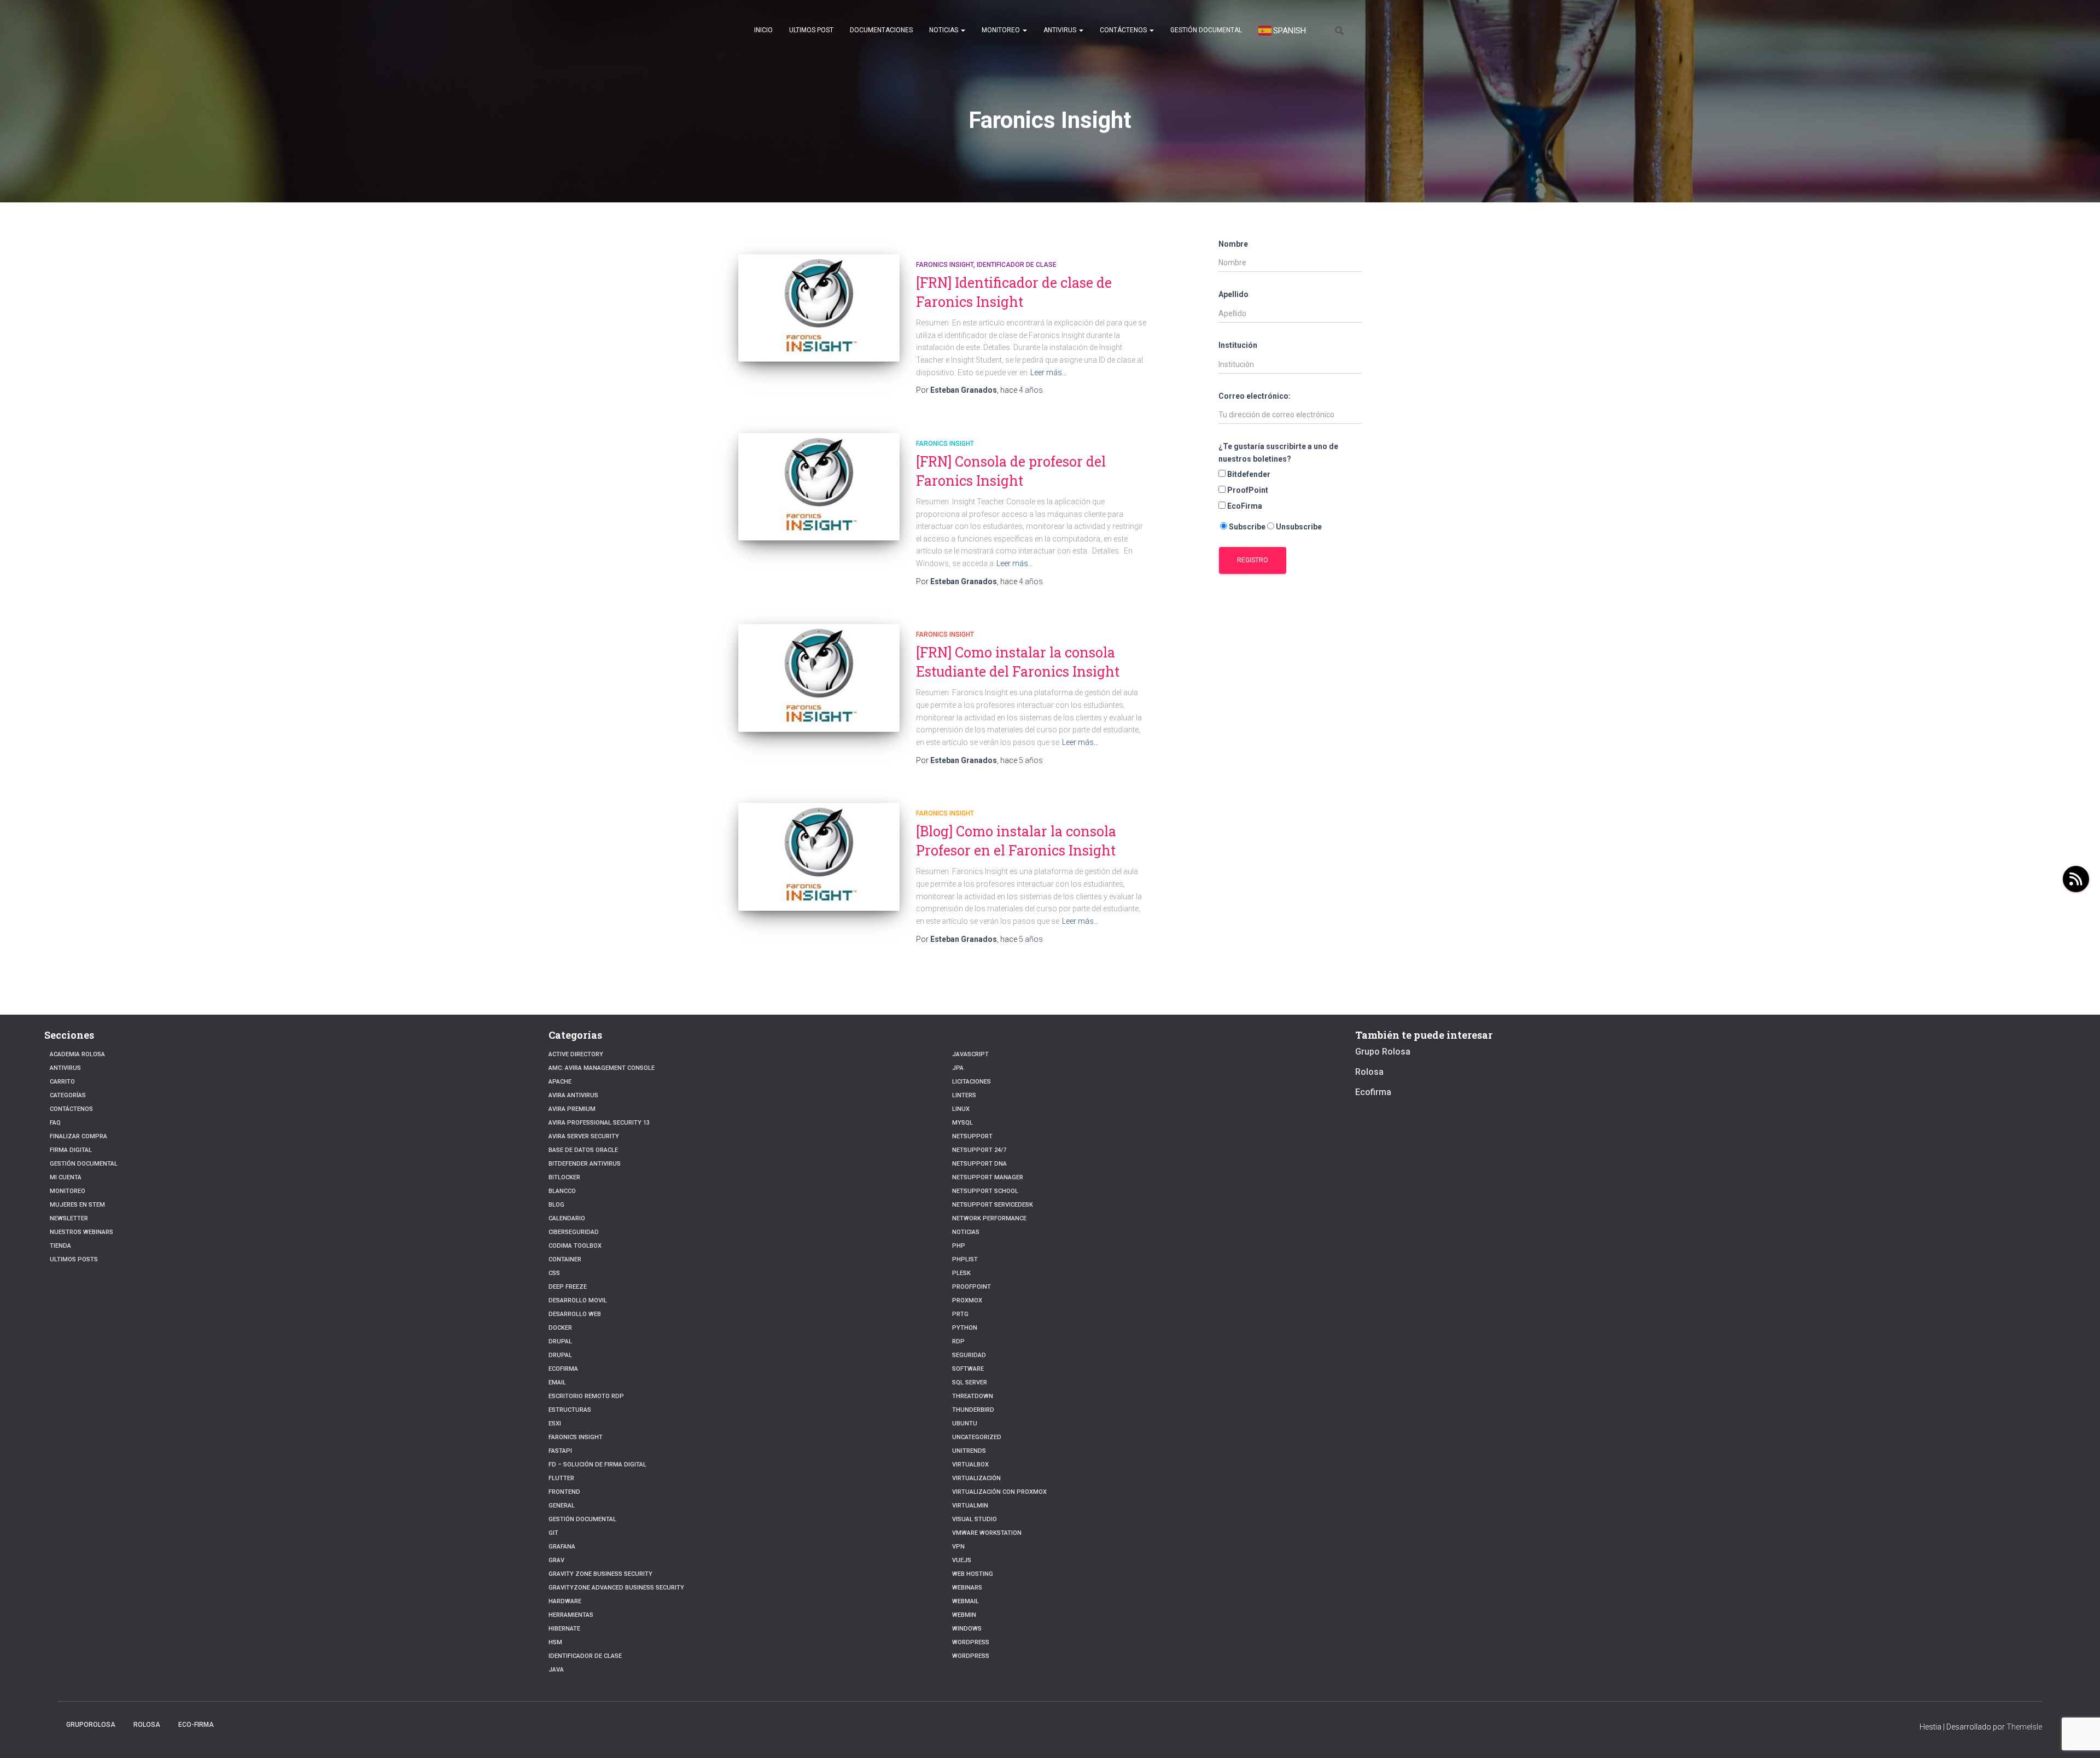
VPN (958, 1547)
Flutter (561, 1478)
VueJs (962, 1560)
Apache (560, 1082)
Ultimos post (811, 30)
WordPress (971, 1642)
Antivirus (1061, 30)
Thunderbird (973, 1410)
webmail (966, 1601)
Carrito (62, 1082)
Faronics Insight (945, 265)
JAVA (556, 1670)
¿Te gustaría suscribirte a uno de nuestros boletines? (1278, 453)
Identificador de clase (1017, 265)
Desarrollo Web (575, 1314)
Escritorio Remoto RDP (586, 1396)
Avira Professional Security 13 (599, 1123)
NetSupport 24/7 (979, 1150)
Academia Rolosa (77, 1054)
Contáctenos (1124, 30)
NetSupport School (985, 1191)
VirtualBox (970, 1465)
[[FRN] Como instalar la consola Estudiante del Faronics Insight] (819, 678)
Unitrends (969, 1451)
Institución (1238, 345)
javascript (970, 1054)
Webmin (964, 1615)
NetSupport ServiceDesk (993, 1205)
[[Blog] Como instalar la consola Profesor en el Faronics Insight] (819, 857)
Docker (560, 1328)
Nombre (1233, 244)
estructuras (570, 1410)
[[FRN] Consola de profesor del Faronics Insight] (819, 487)
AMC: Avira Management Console (602, 1068)
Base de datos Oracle (583, 1150)
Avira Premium (572, 1109)
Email (557, 1382)
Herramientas (571, 1615)
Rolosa (1369, 1072)
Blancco (562, 1191)
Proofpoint (972, 1287)
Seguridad (969, 1355)
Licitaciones (972, 1082)
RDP (958, 1341)
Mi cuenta (66, 1177)
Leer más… (1049, 372)
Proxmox (967, 1300)
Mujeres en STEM (77, 1205)
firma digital (71, 1150)
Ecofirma (563, 1369)
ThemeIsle (2024, 1727)
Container (565, 1259)
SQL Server (970, 1382)
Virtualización (976, 1478)
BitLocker (564, 1177)
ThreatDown (973, 1396)
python (965, 1328)
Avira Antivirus (573, 1095)
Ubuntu (965, 1424)
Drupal (560, 1341)
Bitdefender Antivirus (585, 1164)
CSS (554, 1273)
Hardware (565, 1601)
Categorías (68, 1095)
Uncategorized (977, 1437)
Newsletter (69, 1218)
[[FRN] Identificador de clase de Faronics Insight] (819, 308)
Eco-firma (196, 1725)
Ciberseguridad (574, 1232)
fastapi (560, 1451)
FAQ (55, 1123)
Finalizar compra (78, 1136)
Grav (556, 1560)
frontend (564, 1492)
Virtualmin (970, 1506)
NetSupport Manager (988, 1177)
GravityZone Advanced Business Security (616, 1588)
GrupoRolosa (91, 1725)
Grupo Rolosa (1383, 1052)
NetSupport (972, 1136)
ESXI (555, 1424)
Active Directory (576, 1054)
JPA (958, 1068)
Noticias (944, 30)
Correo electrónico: (1255, 396)
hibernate (564, 1629)
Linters (964, 1095)
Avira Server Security (584, 1136)
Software (968, 1369)
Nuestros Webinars (81, 1232)
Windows (967, 1629)
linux (961, 1109)
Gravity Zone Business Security (600, 1574)
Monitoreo (1002, 30)
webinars (967, 1588)
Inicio (763, 30)
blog (556, 1205)
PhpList (965, 1259)
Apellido (1233, 294)
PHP (959, 1246)
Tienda (60, 1246)
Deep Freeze (568, 1287)
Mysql (962, 1123)
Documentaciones (881, 30)
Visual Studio (975, 1519)
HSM (555, 1642)
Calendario (567, 1218)
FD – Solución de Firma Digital (597, 1465)
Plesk (961, 1273)
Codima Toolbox (575, 1246)
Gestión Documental (1206, 30)
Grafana (562, 1547)
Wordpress (971, 1656)
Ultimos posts (74, 1259)
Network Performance (989, 1218)
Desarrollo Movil (578, 1300)
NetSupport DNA (979, 1164)
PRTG (960, 1314)
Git (553, 1533)
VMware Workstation (987, 1533)
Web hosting (973, 1574)
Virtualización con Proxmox (999, 1492)
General (562, 1506)
